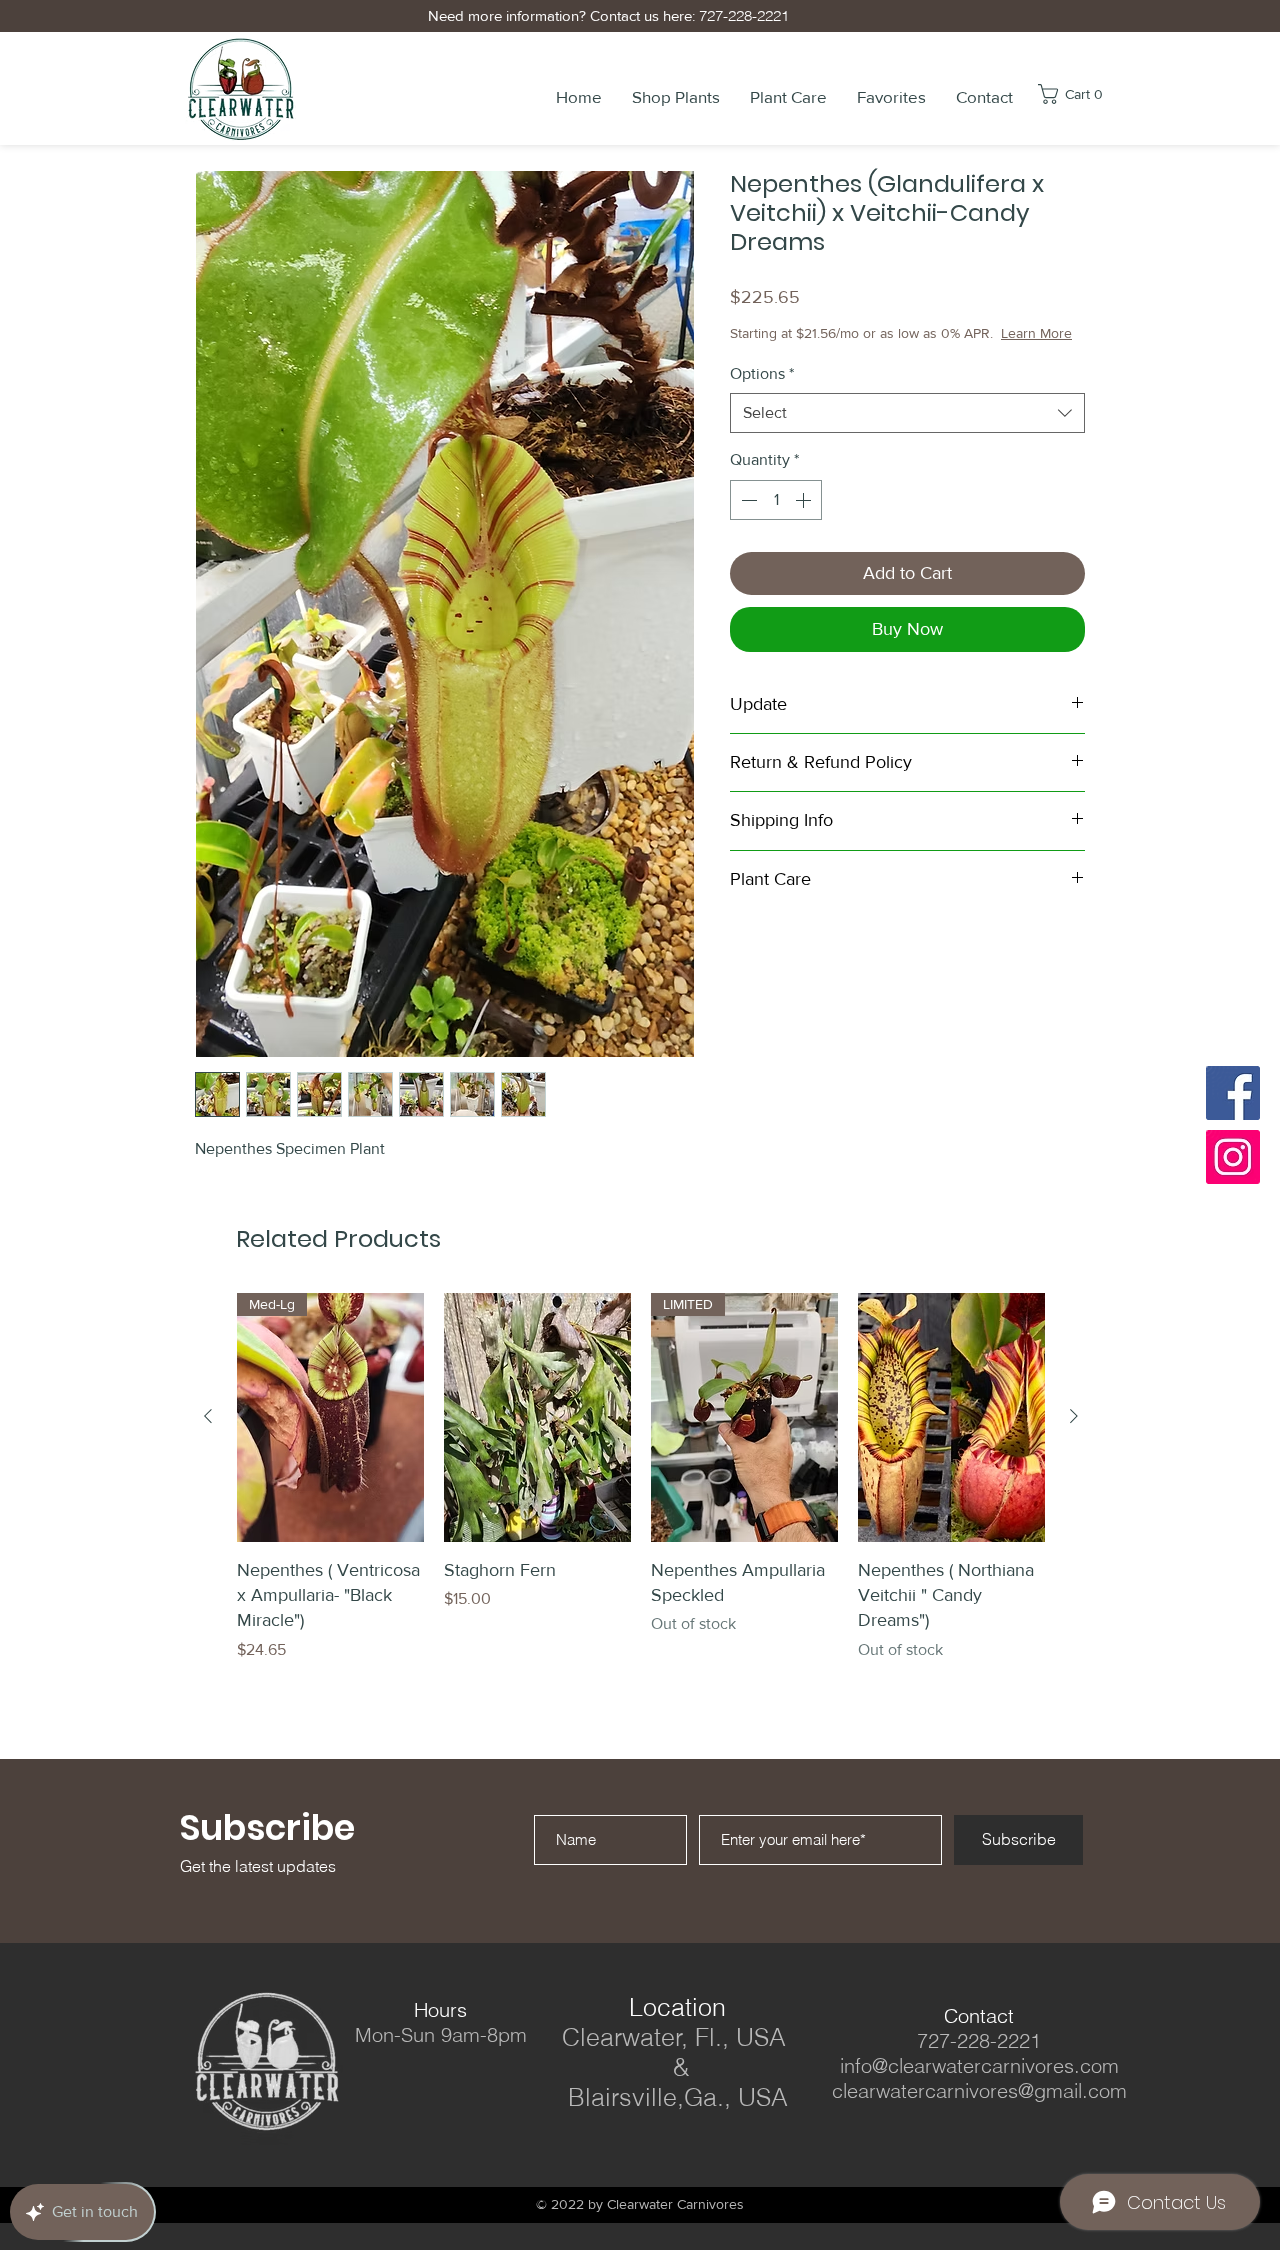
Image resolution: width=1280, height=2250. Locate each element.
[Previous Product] (208, 1416)
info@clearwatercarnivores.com (979, 2065)
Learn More (873, 353)
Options (762, 393)
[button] (676, 97)
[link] (1084, 94)
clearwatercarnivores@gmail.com (979, 2090)
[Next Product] (1074, 1416)
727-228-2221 (740, 15)
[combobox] (907, 433)
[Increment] (805, 520)
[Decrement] (747, 520)
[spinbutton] (776, 520)
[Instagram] (1233, 1157)
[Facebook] (1233, 1093)
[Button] (466, 2139)
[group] (641, 1477)
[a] (414, 2139)
